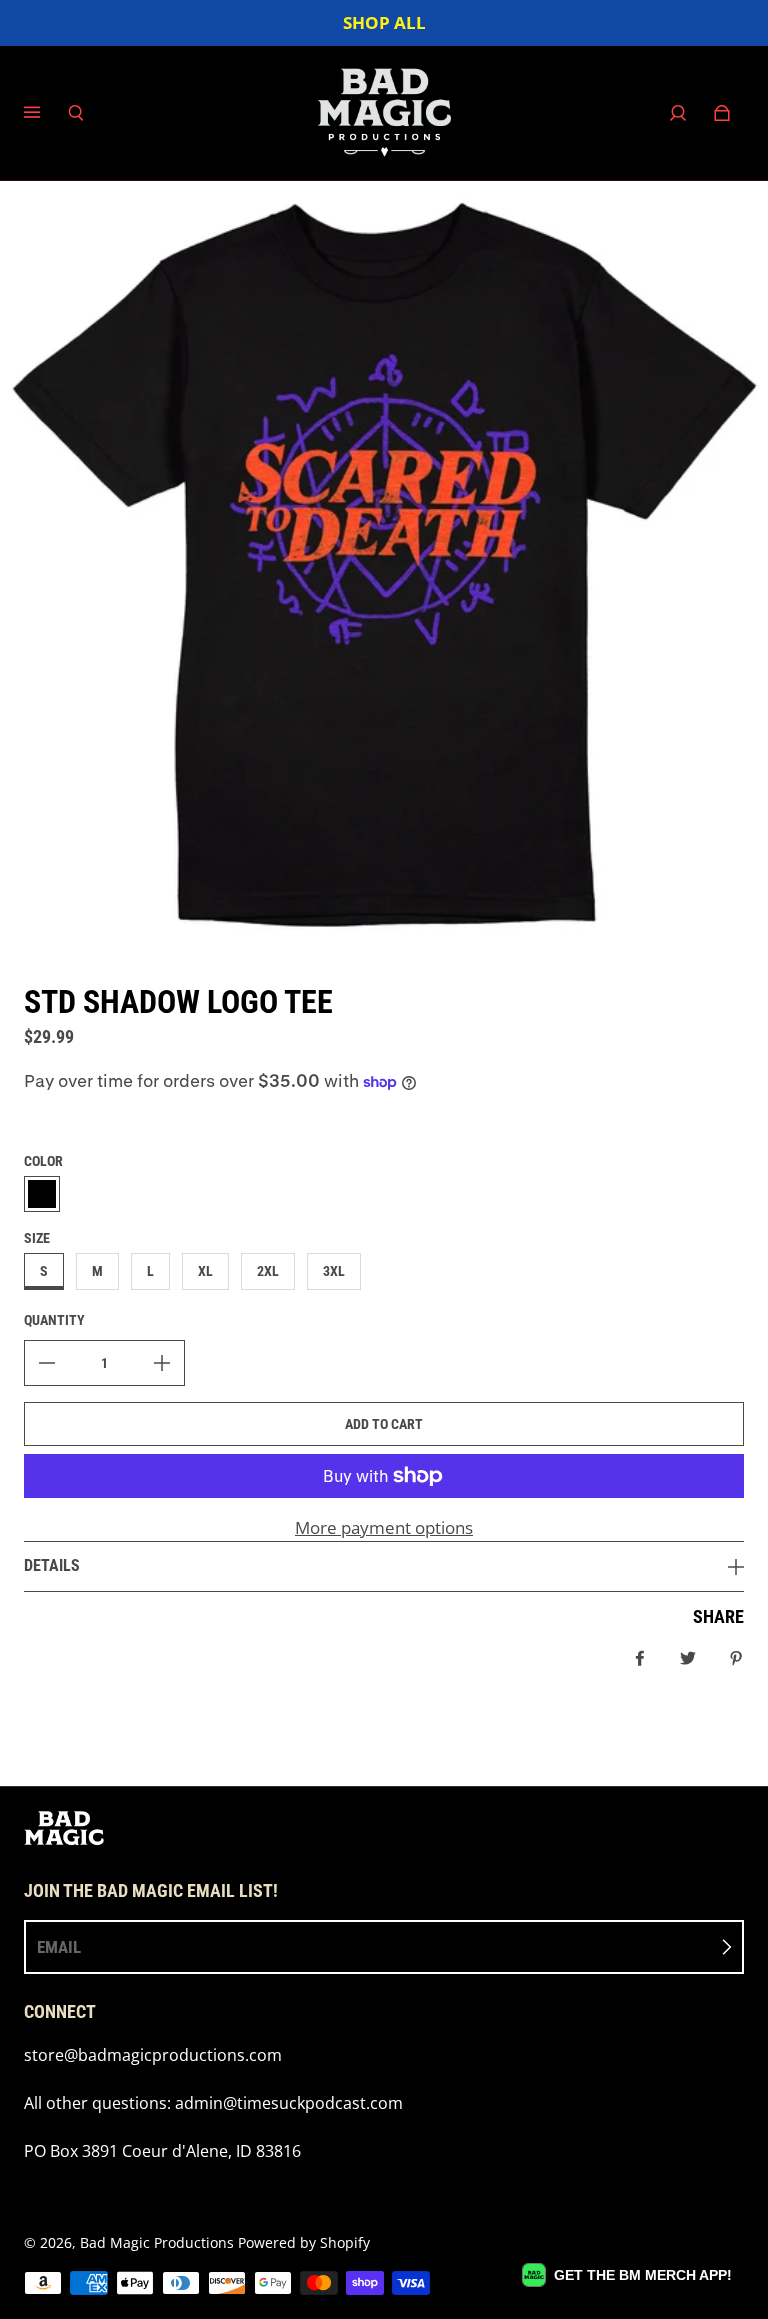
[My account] (678, 113)
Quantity (54, 1320)
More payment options (384, 1527)
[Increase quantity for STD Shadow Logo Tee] (162, 1363)
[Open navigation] (46, 113)
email (59, 1947)
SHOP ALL (384, 22)
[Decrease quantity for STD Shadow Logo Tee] (47, 1363)
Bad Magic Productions (157, 2242)
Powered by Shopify (304, 2242)
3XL (334, 1271)
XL (205, 1271)
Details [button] (52, 1565)
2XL (268, 1271)
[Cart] (722, 113)
